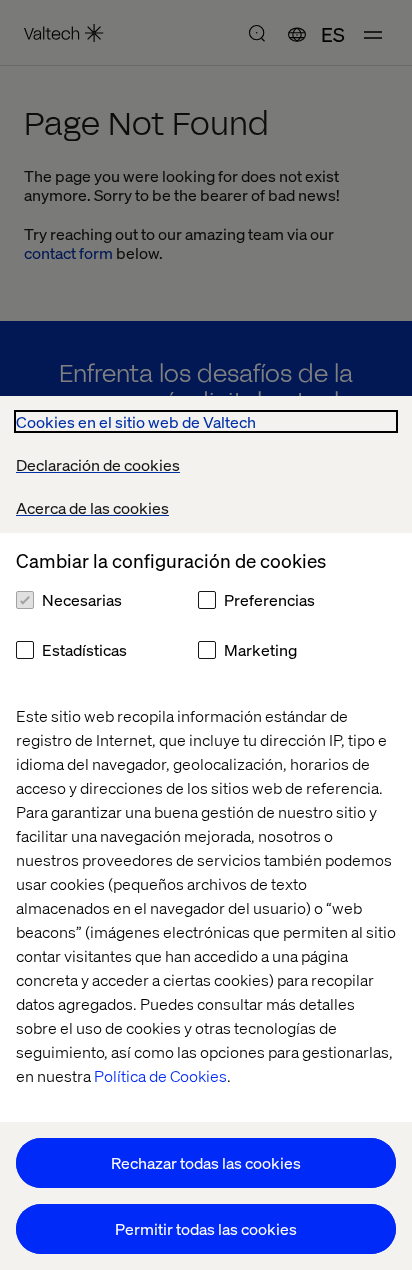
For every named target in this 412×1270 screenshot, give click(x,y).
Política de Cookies (160, 1075)
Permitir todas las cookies (206, 1228)
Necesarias (82, 599)
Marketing (260, 649)
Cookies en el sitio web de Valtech (136, 421)
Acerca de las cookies (92, 507)
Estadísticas (84, 649)
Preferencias (269, 599)
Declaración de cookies (98, 464)
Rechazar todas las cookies (206, 1162)
